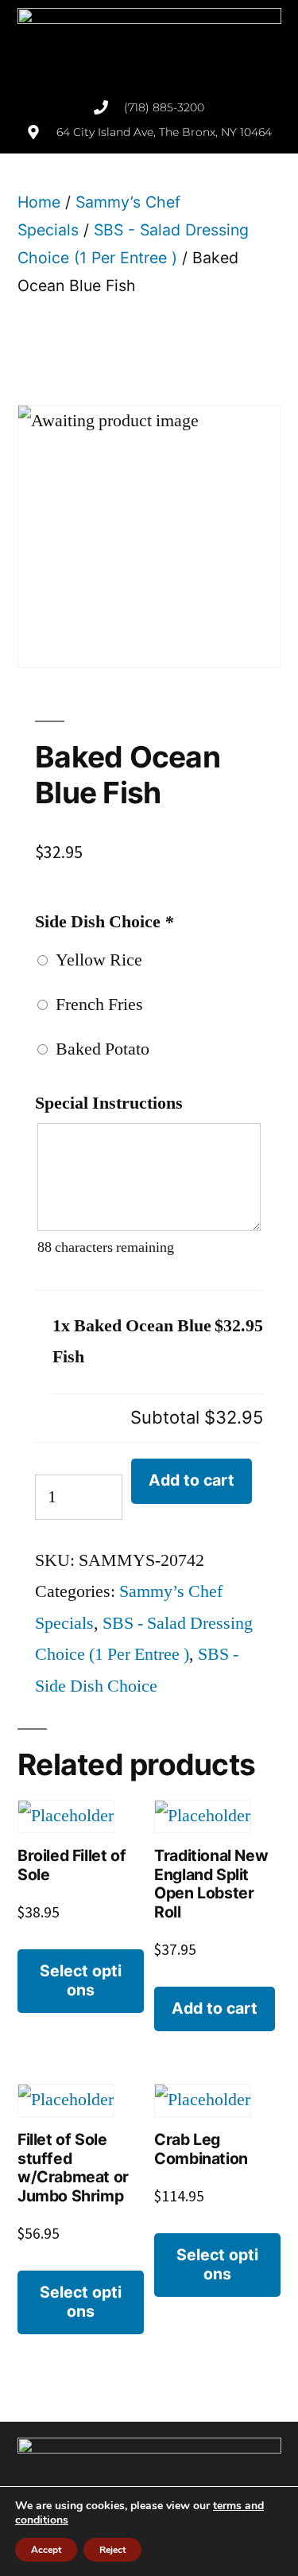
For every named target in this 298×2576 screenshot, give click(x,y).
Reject (112, 2550)
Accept (46, 2550)
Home (39, 202)
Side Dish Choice (104, 922)
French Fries (95, 1004)
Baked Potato (99, 1049)
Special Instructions (109, 1103)
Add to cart (192, 1480)
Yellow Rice (95, 960)
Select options (81, 1980)
